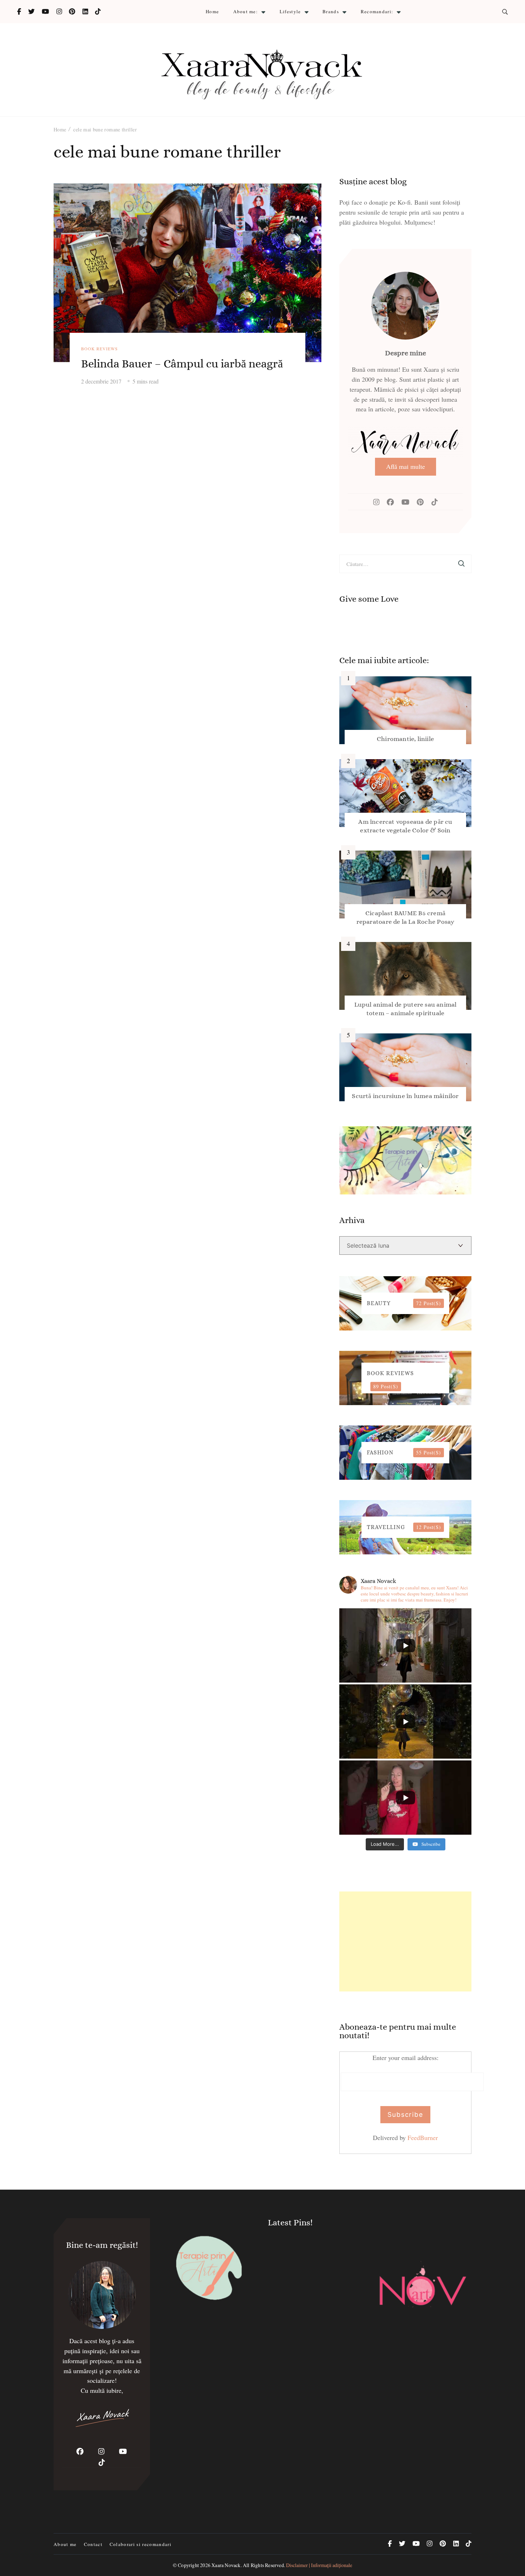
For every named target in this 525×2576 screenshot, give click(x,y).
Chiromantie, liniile (405, 739)
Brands (331, 11)
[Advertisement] (405, 1941)
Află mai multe (406, 466)
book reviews (99, 349)
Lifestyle (290, 11)
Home (212, 11)
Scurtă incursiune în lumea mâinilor (405, 1096)
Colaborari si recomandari (141, 2544)
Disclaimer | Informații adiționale (319, 2565)
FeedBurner (423, 2138)
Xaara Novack (226, 2565)
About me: (246, 11)
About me (65, 2544)
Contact (93, 2544)
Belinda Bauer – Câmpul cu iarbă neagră (182, 364)
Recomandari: (377, 11)
